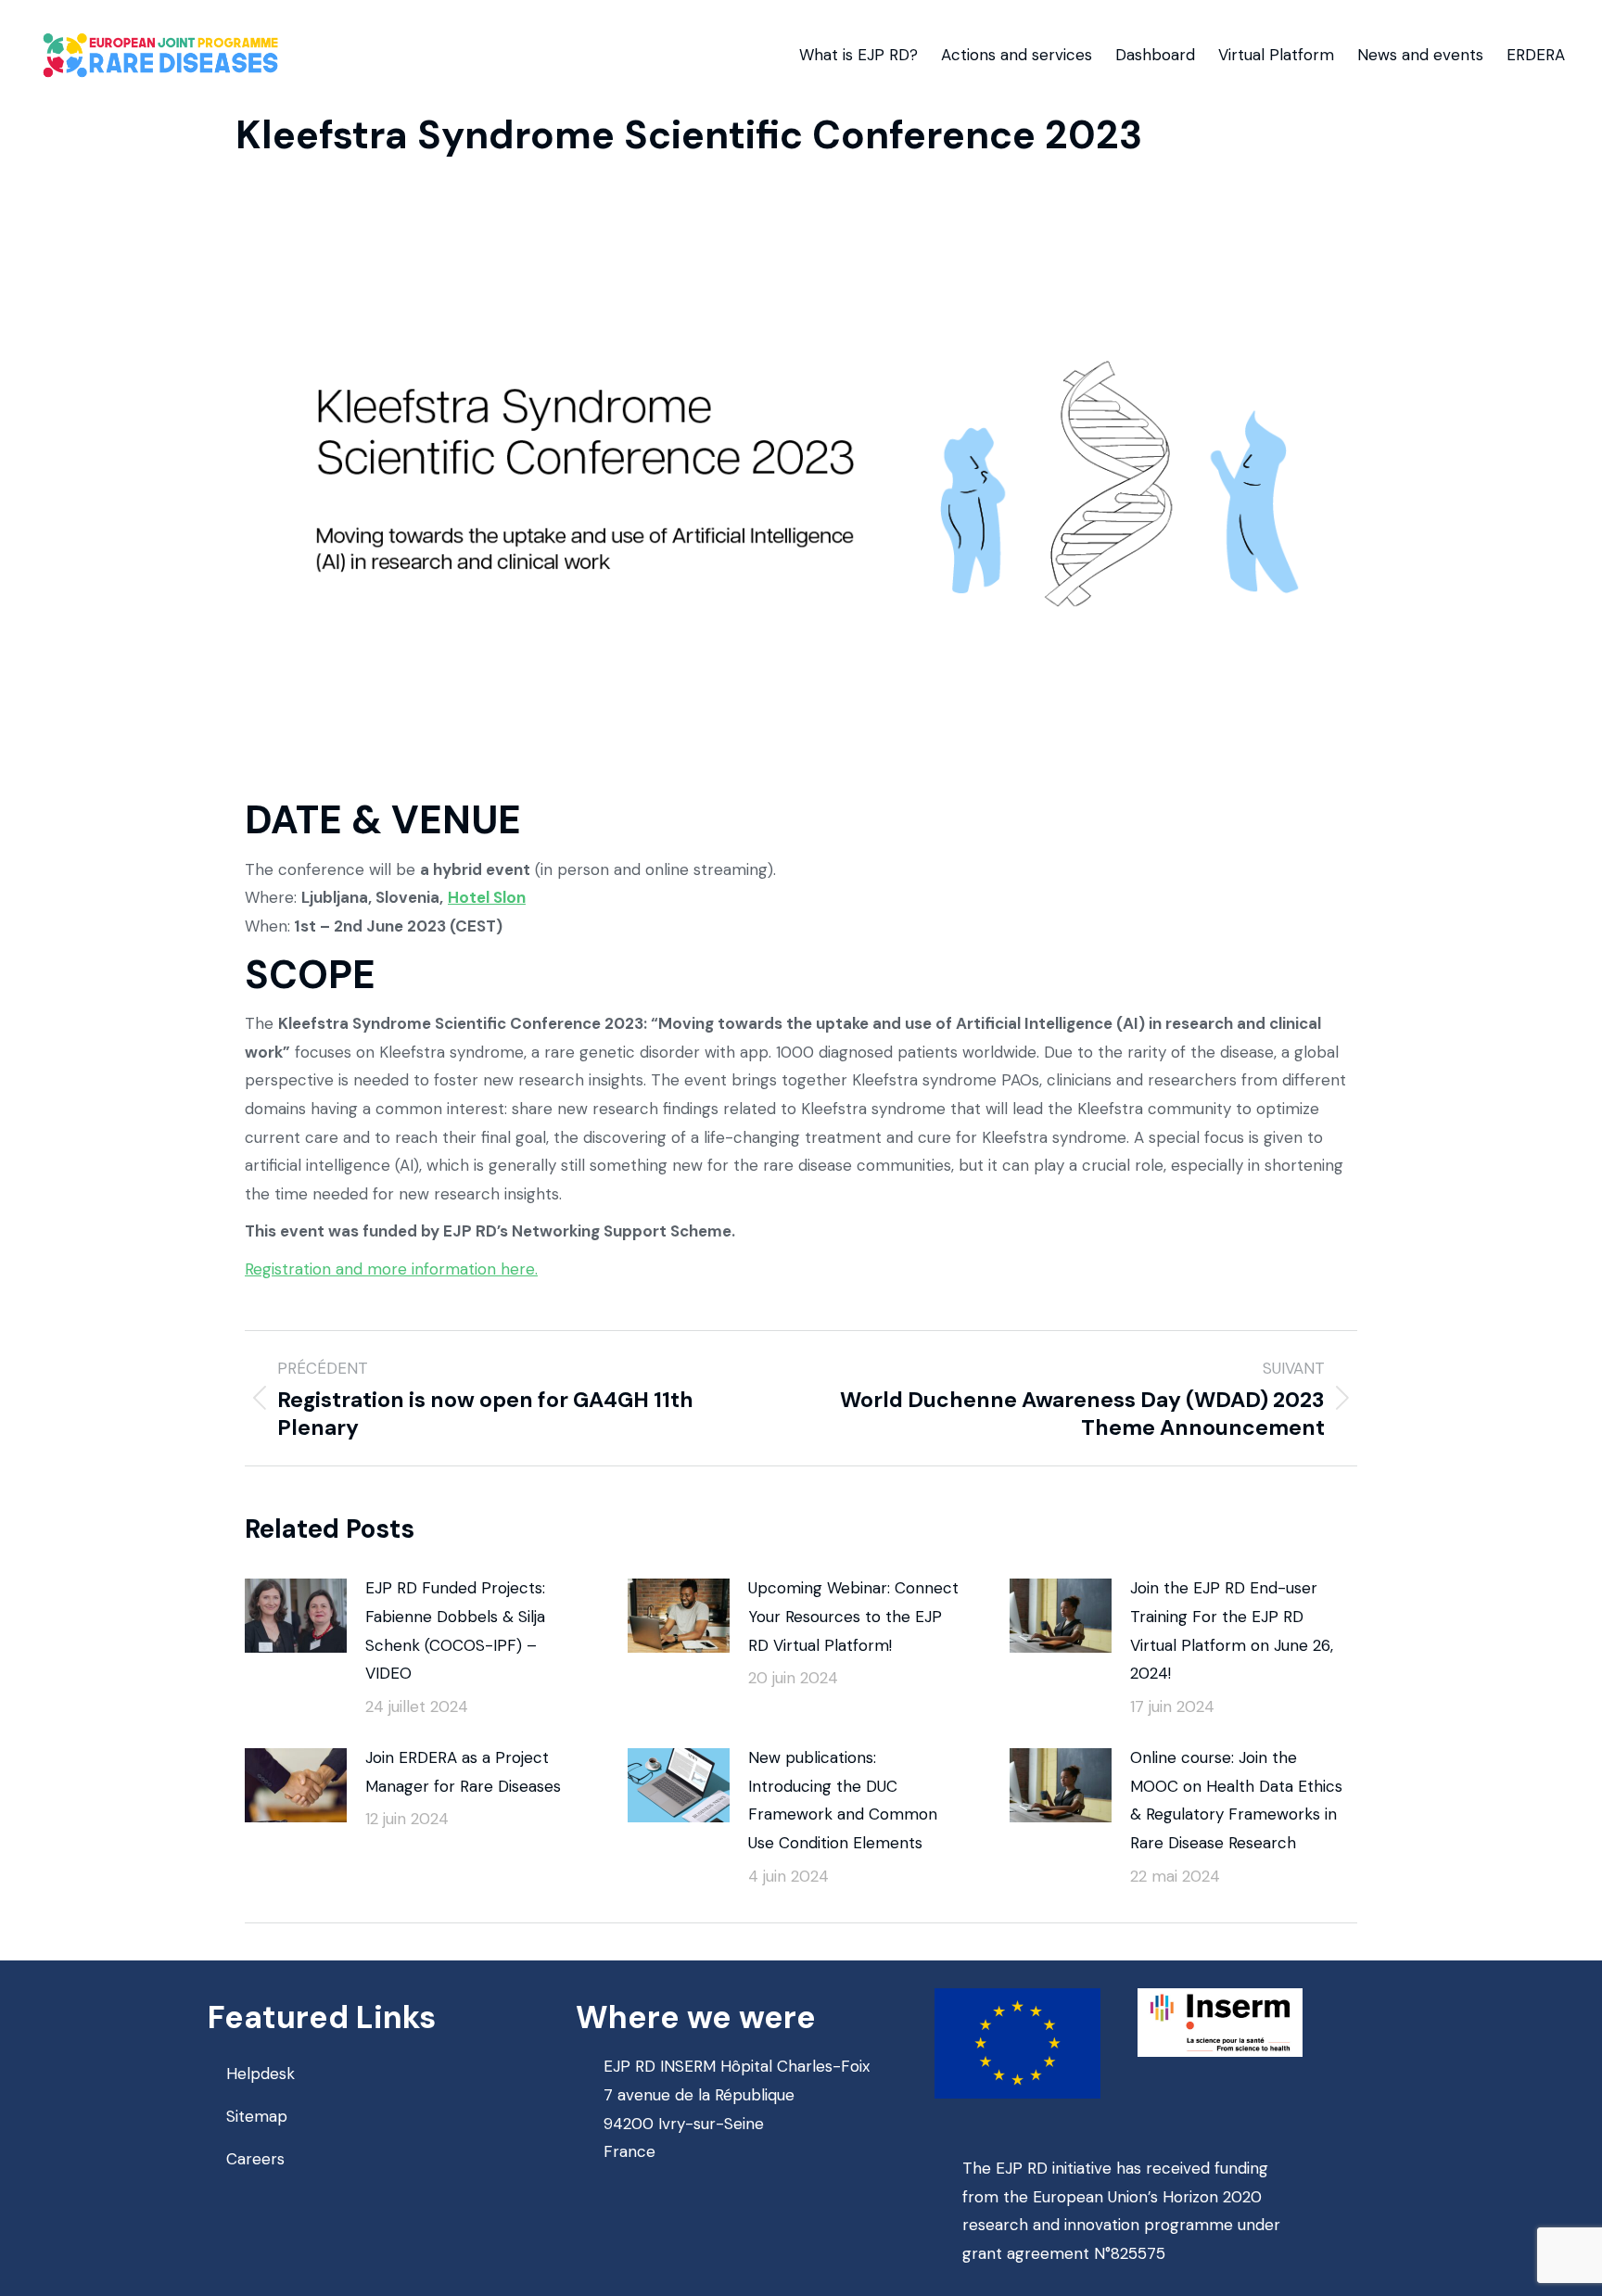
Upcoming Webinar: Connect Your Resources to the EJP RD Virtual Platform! (853, 1616)
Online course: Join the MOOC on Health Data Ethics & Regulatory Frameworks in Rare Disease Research (1236, 1800)
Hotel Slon (487, 897)
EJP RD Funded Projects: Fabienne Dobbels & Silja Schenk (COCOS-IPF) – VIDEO (455, 1630)
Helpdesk (261, 2074)
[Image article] (296, 1616)
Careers (255, 2159)
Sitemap (257, 2116)
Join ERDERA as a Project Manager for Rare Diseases (463, 1772)
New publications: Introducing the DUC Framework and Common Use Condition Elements (843, 1800)
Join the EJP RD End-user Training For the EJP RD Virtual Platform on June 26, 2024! (1232, 1630)
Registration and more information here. (391, 1269)
